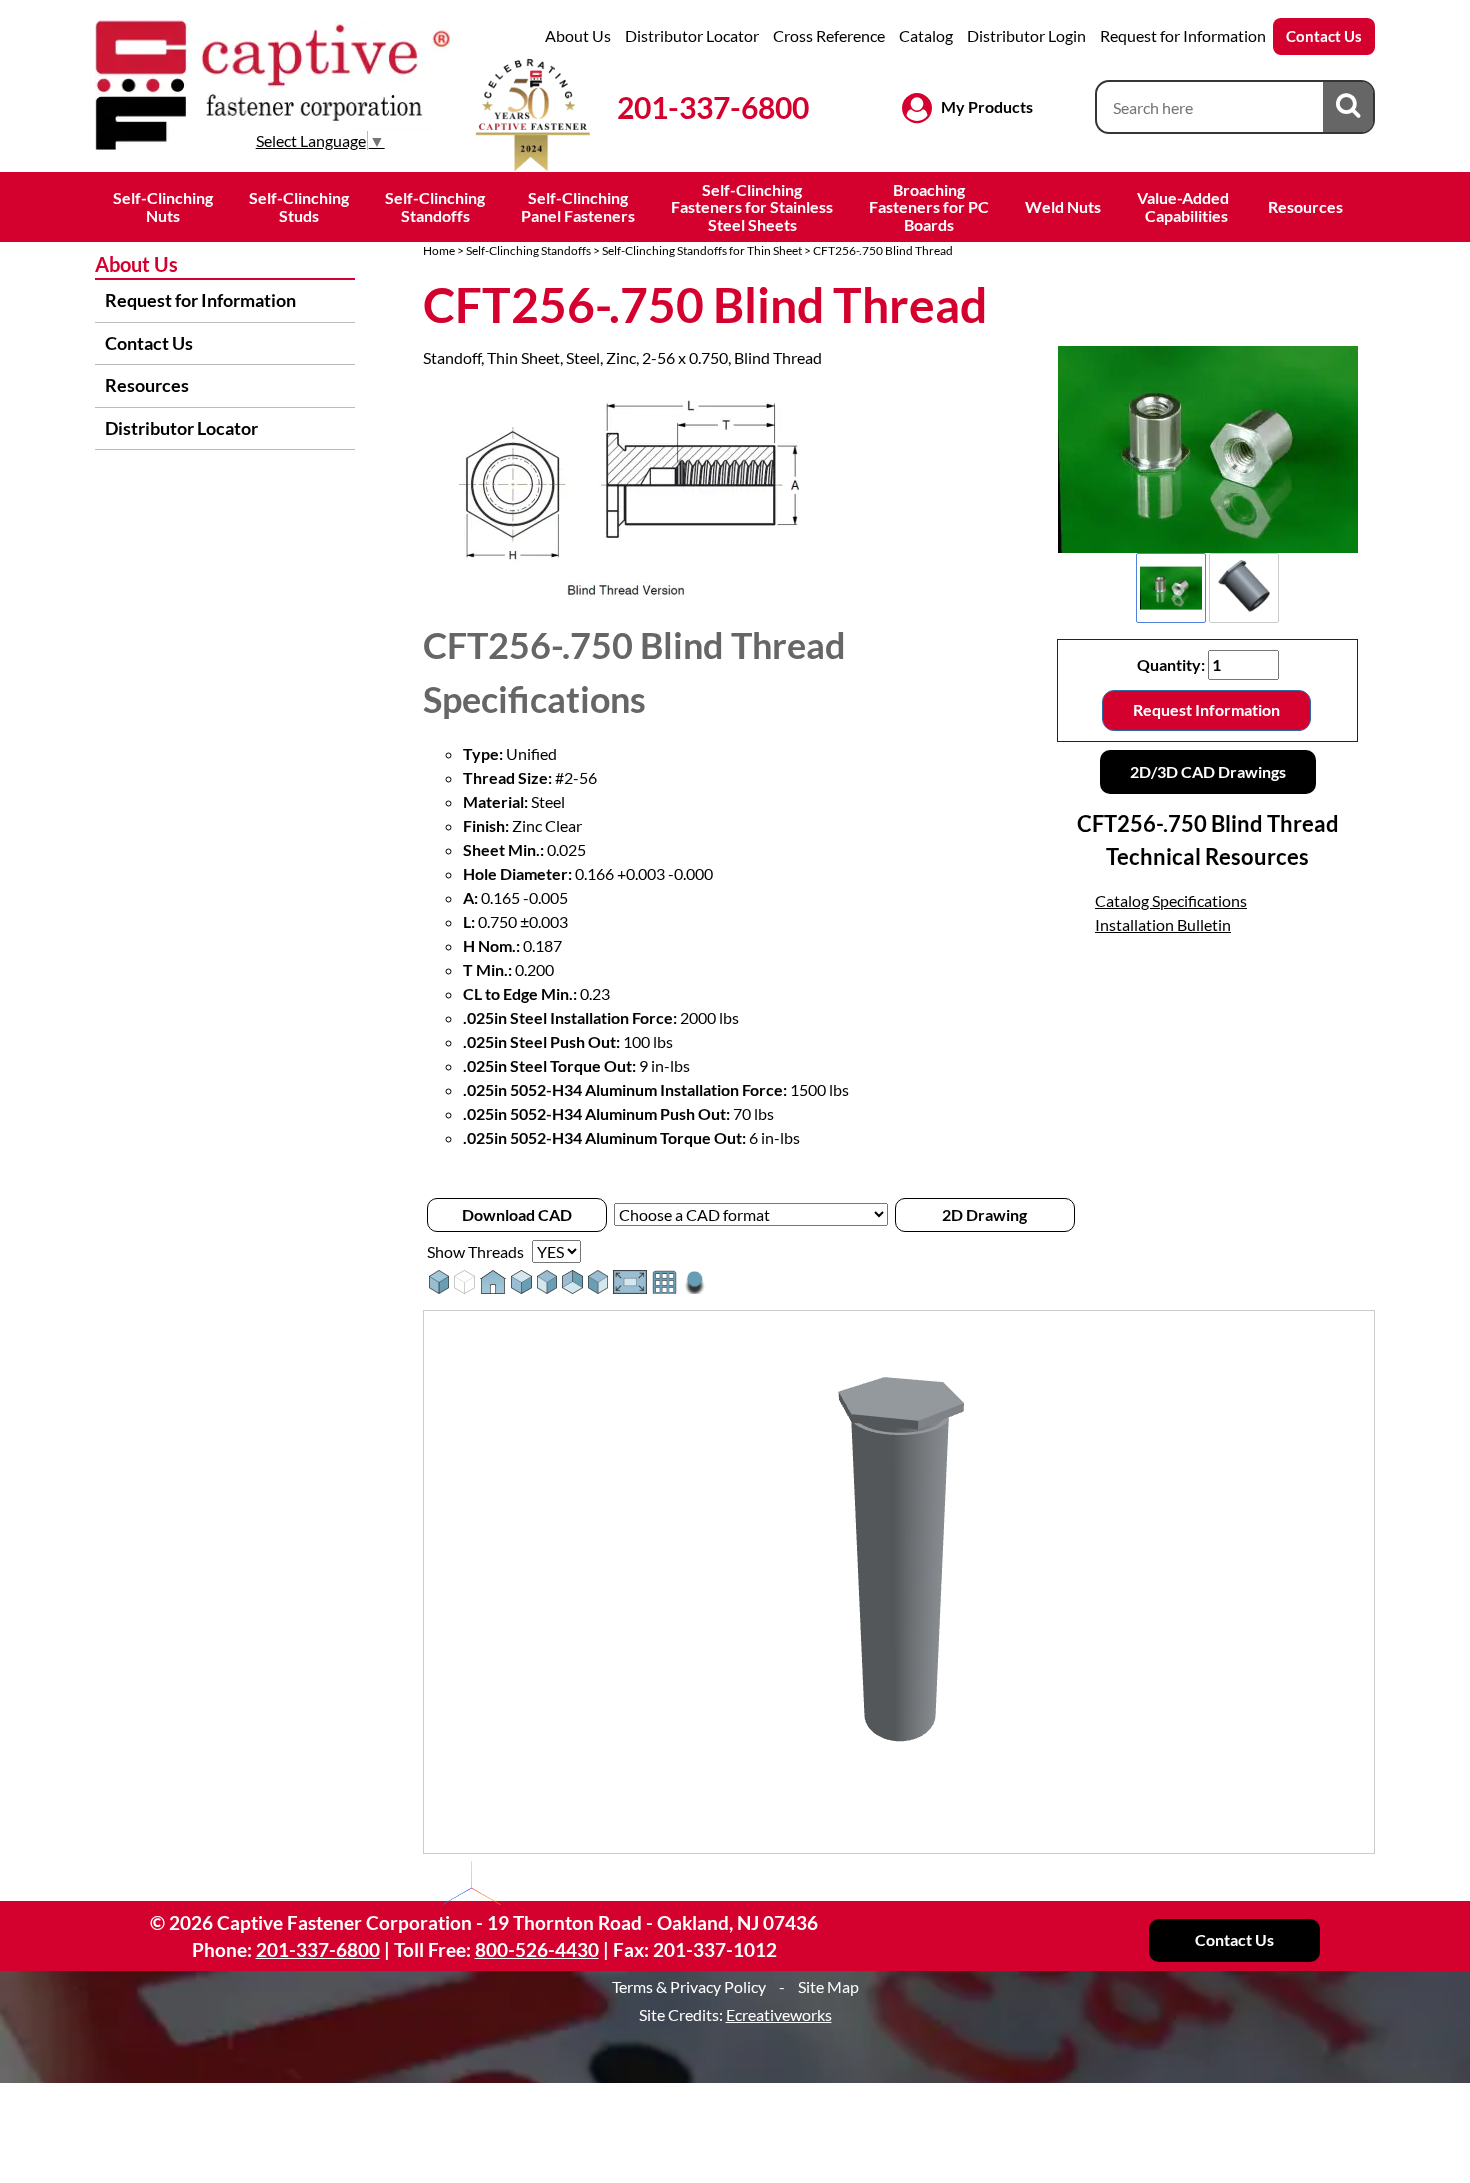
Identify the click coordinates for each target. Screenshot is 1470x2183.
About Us (578, 35)
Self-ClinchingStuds (299, 206)
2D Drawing (984, 1214)
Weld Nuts (1063, 206)
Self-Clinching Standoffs (528, 250)
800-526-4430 (537, 1949)
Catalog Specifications (1171, 900)
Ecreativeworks (779, 2014)
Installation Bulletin (1163, 924)
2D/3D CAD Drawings (1208, 771)
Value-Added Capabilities (1184, 206)
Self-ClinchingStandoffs (435, 206)
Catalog (926, 35)
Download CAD (517, 1214)
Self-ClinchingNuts (163, 206)
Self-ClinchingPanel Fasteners (578, 206)
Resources (1305, 206)
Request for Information (1183, 35)
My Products (987, 106)
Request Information (1206, 709)
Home (439, 250)
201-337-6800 (713, 107)
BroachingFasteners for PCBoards (929, 207)
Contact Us (1324, 36)
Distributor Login (1026, 35)
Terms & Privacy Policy (689, 1986)
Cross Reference (829, 35)
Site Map (828, 1986)
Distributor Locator (692, 35)
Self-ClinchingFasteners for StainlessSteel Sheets (752, 207)
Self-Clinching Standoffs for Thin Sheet (702, 250)
